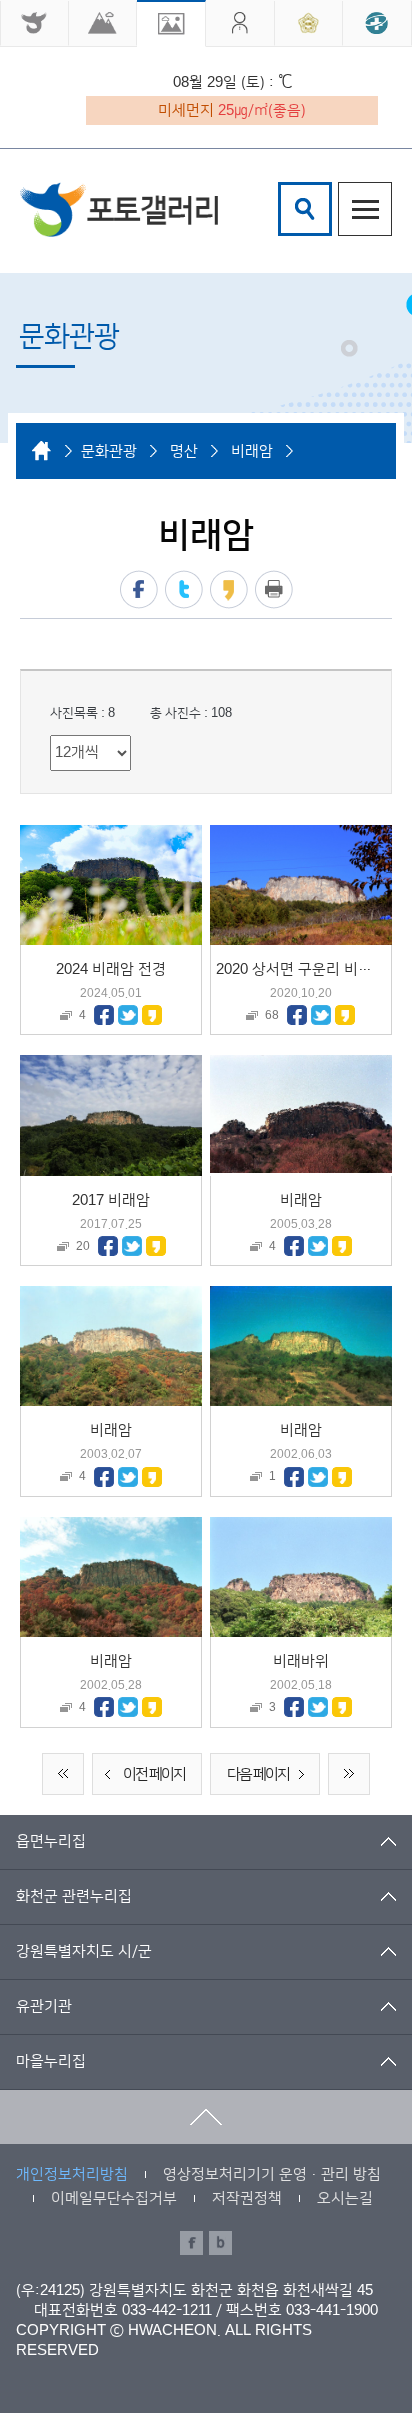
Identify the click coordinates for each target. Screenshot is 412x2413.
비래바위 (301, 1661)
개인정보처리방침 (72, 2174)
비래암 (301, 1200)
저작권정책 (247, 2198)
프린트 (274, 589)
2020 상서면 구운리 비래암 (301, 969)
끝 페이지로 (349, 1774)
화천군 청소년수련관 (119, 209)
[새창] (34, 23)
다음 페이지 (258, 1774)
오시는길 (345, 2198)
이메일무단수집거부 (114, 2198)
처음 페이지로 (63, 1774)
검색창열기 (305, 209)
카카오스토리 (229, 589)
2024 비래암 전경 (111, 969)
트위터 (184, 589)
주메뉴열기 (365, 209)
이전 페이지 (154, 1774)
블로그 (220, 2243)
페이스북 (139, 589)
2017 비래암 (111, 1200)
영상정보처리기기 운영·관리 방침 (272, 2174)
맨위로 (206, 2117)
